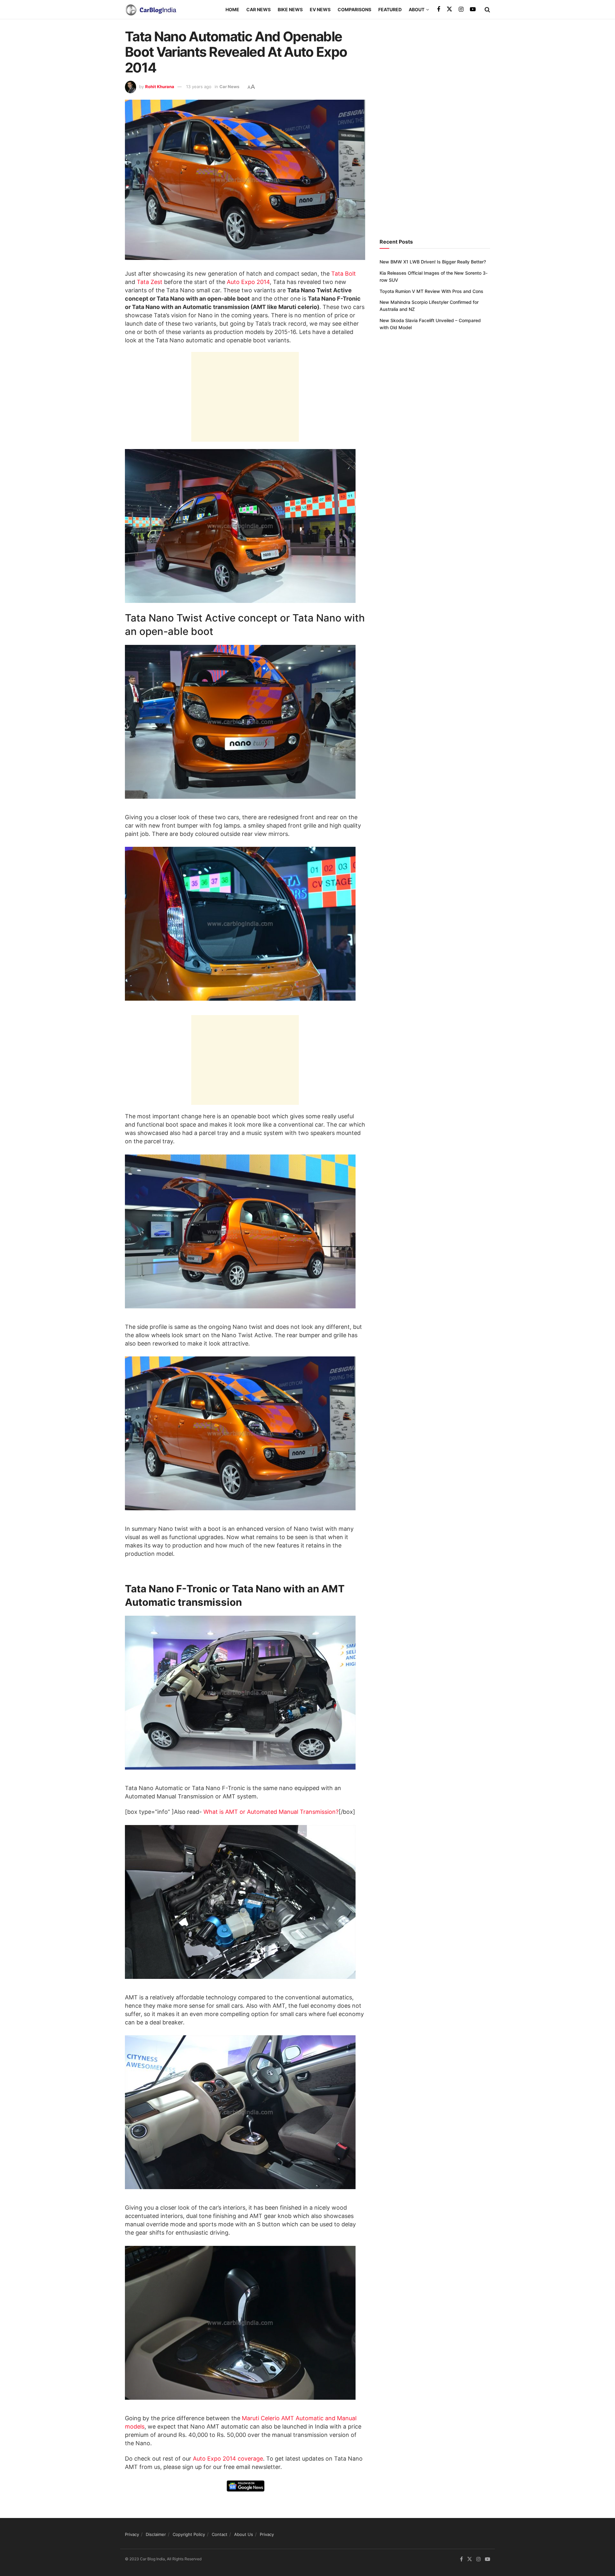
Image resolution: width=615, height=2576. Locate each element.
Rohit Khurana (160, 87)
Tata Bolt (344, 274)
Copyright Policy (189, 2534)
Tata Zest (150, 282)
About (417, 9)
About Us (244, 2534)
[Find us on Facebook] (439, 9)
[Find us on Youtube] (473, 9)
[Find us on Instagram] (461, 9)
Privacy (132, 2534)
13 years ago (199, 87)
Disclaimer (156, 2534)
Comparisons (354, 9)
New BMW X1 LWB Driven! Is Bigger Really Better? (433, 262)
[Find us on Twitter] (449, 9)
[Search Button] (487, 10)
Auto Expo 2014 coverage (228, 2459)
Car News (258, 9)
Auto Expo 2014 (248, 282)
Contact (220, 2534)
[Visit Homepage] (151, 10)
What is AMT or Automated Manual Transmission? (271, 1812)
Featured (390, 9)
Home (232, 9)
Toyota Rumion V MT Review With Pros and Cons (431, 291)
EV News (320, 9)
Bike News (290, 9)
